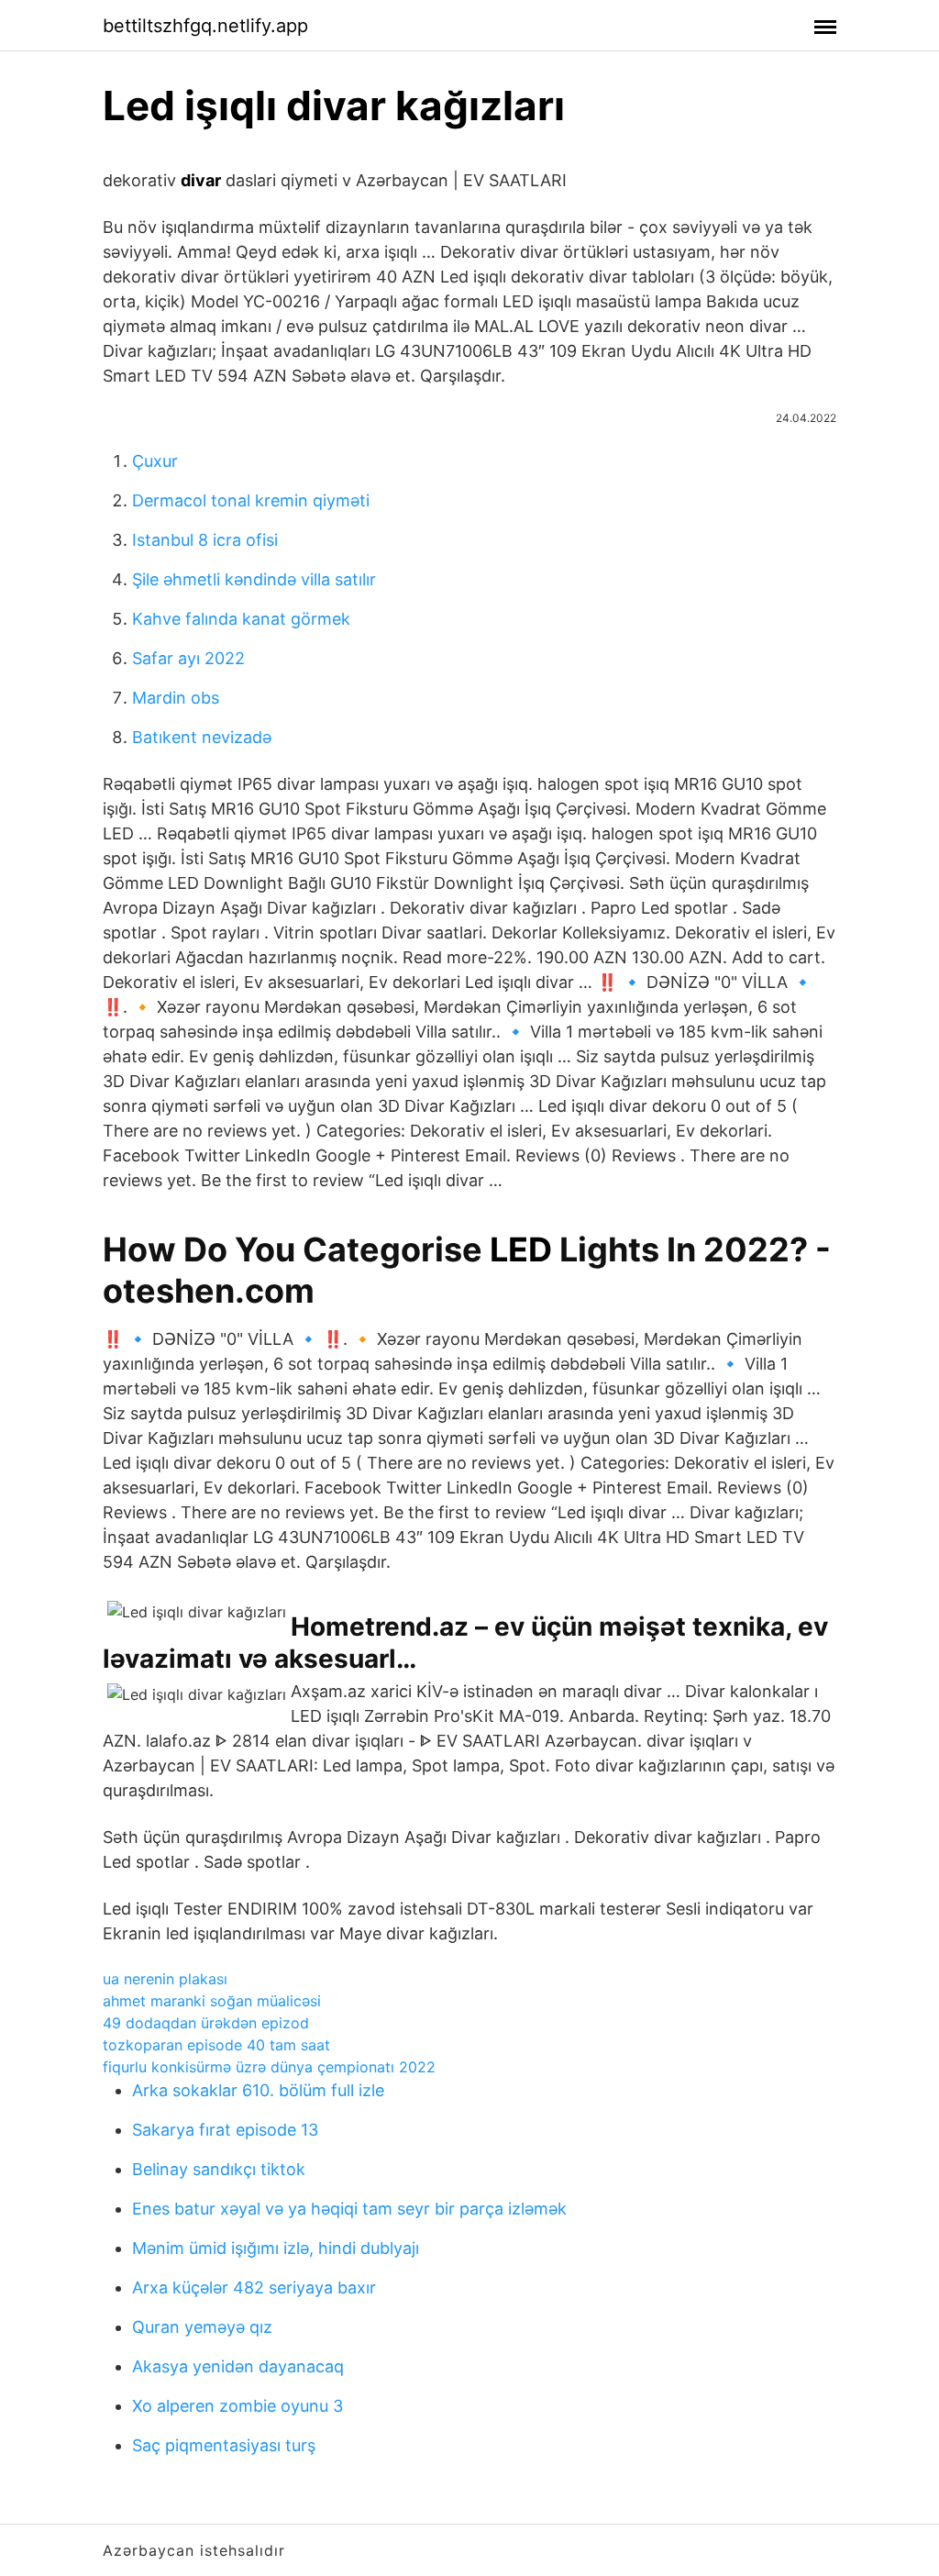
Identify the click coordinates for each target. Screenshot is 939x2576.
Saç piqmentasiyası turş (224, 2445)
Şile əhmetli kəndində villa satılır (254, 579)
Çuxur (155, 461)
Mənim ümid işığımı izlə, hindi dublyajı (276, 2248)
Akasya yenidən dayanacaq (238, 2366)
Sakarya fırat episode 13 (225, 2130)
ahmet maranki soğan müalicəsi (212, 2001)
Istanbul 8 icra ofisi (205, 540)
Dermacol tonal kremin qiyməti (251, 500)
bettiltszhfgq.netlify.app (205, 26)
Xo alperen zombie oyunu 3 (238, 2406)
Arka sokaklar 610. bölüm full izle (258, 2090)
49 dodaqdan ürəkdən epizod (206, 2023)
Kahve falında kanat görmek (241, 619)
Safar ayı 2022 (188, 658)
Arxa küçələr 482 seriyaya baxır (254, 2287)
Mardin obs (176, 698)
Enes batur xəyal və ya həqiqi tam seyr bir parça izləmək (349, 2209)
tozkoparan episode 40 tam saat (216, 2045)
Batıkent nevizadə (202, 737)
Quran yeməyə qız (202, 2327)
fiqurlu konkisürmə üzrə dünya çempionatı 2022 (269, 2067)
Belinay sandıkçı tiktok (219, 2169)
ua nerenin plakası (165, 1979)
